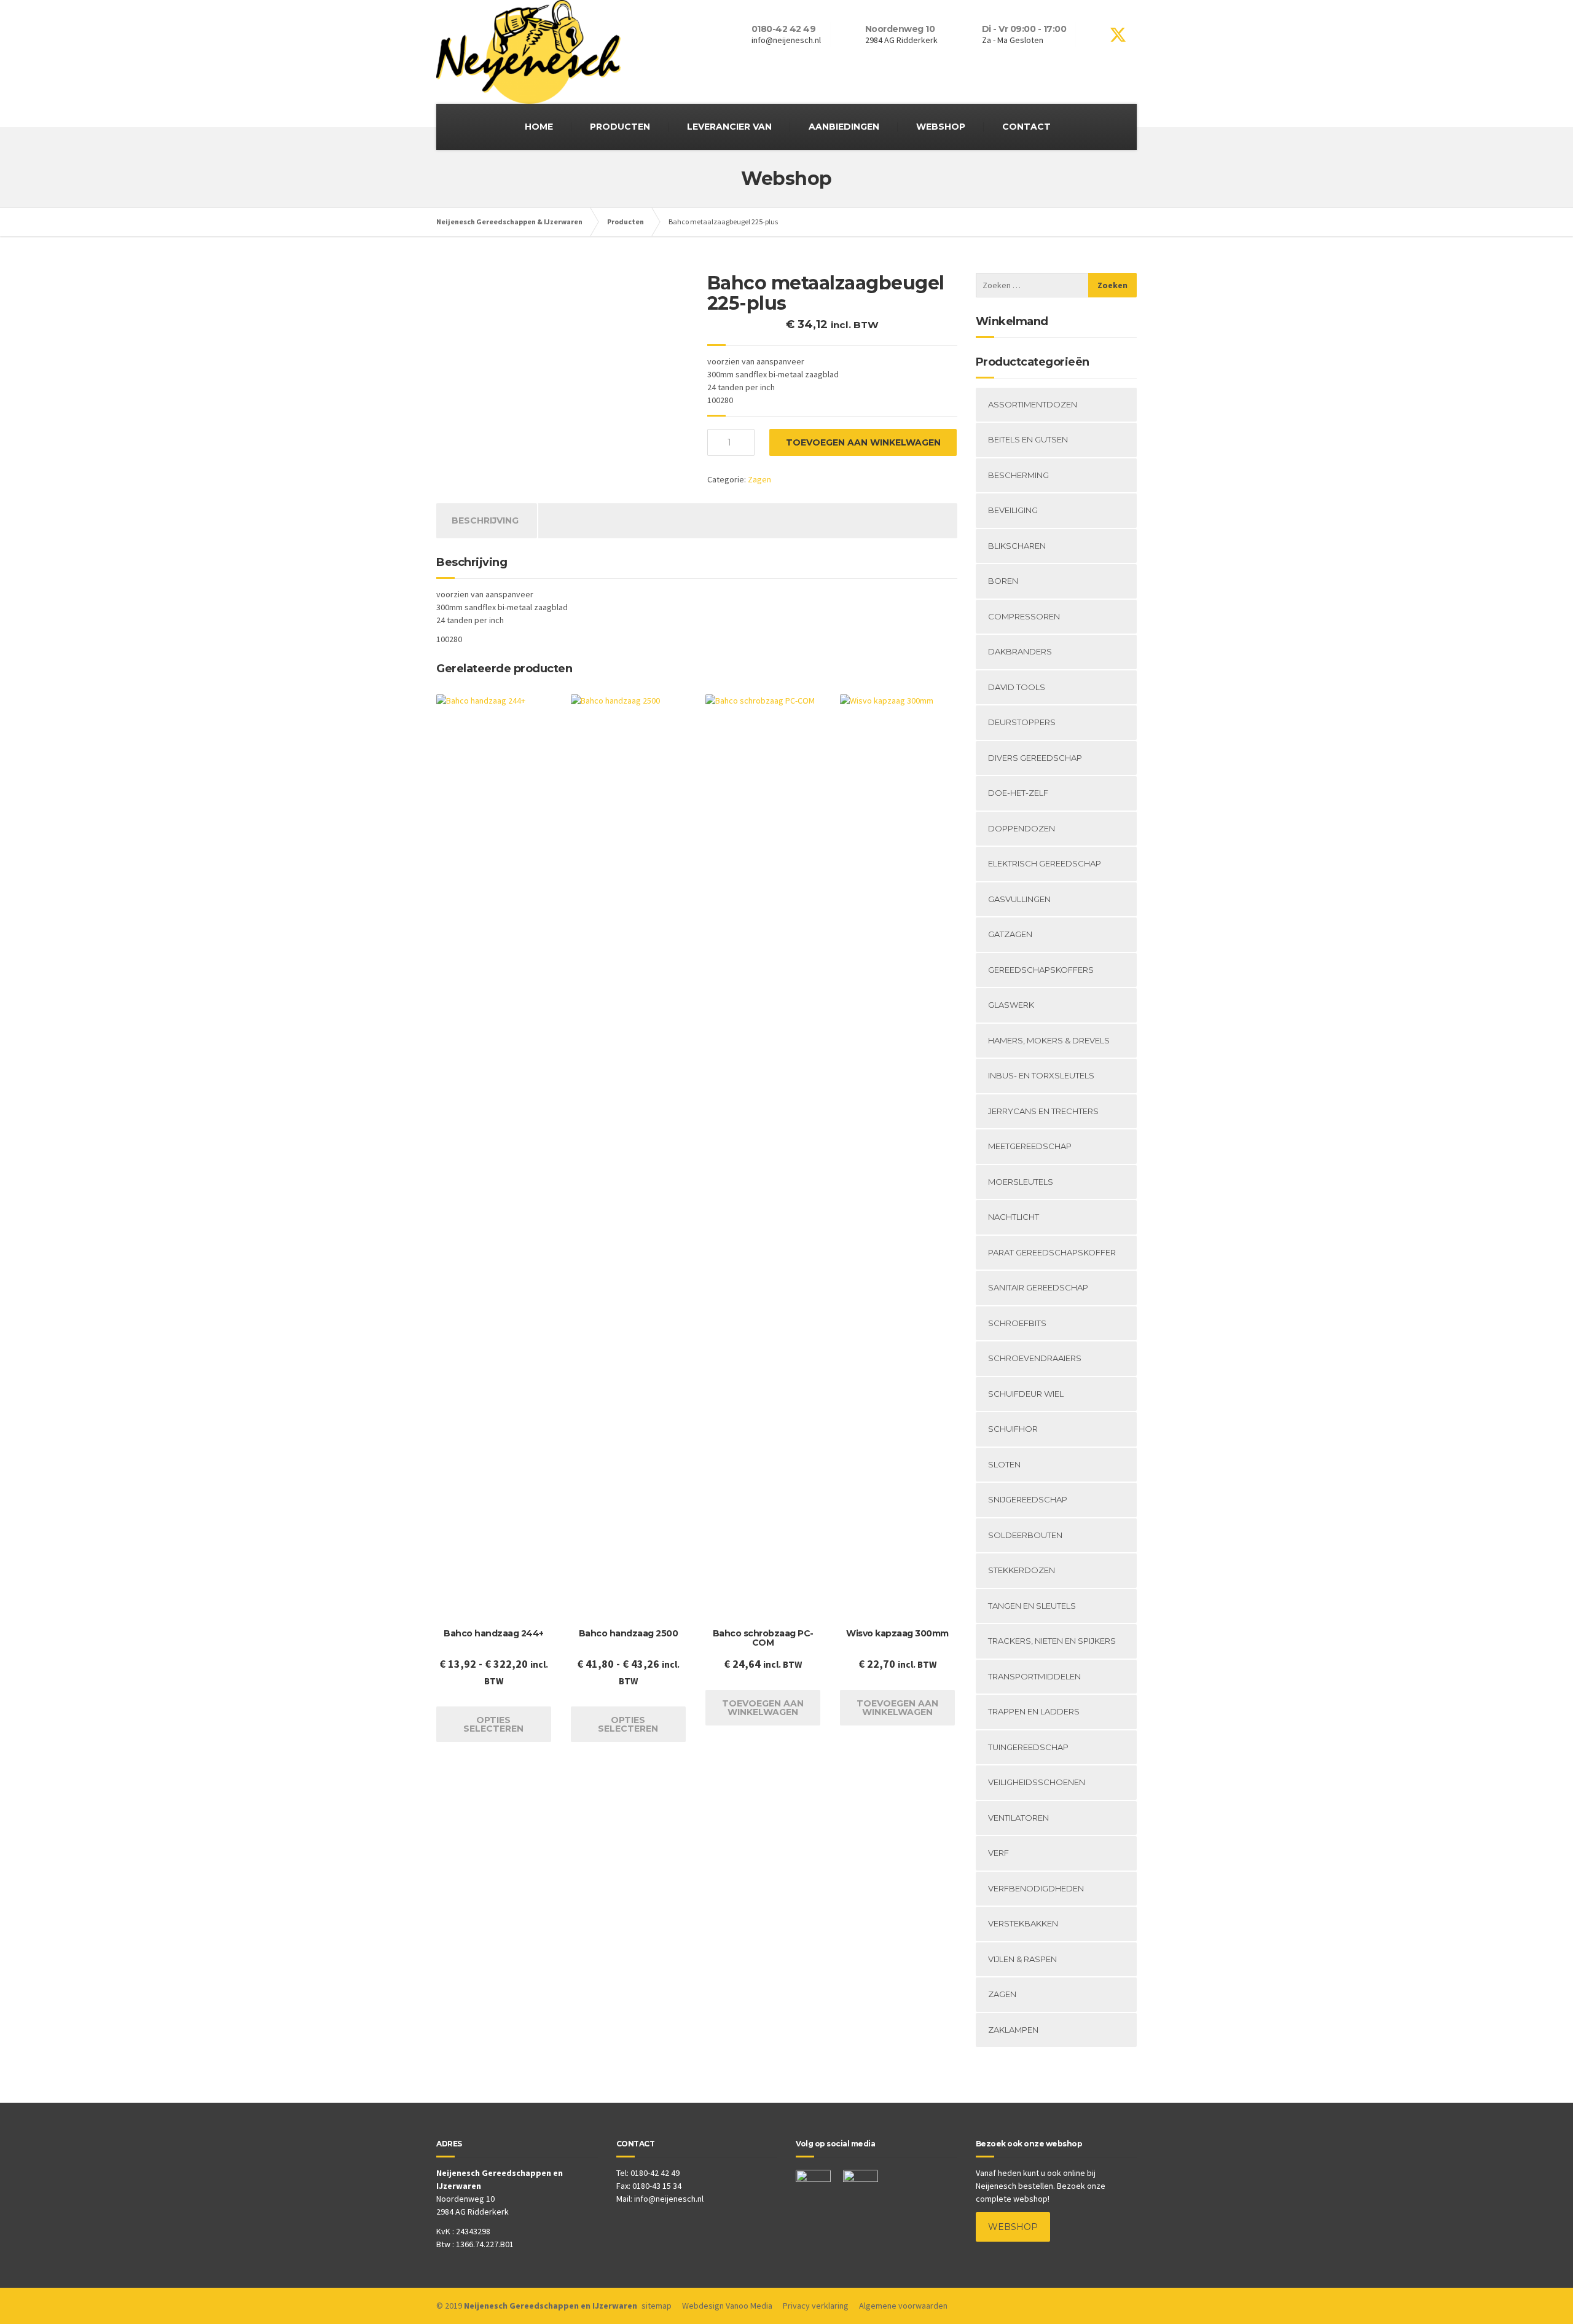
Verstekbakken (1023, 1923)
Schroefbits (1017, 1323)
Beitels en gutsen (1028, 439)
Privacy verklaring (816, 2306)
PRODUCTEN (620, 127)
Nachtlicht (1014, 1217)
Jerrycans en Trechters (1043, 1111)
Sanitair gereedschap (1038, 1287)
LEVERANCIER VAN (729, 127)
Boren (1003, 581)
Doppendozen (1022, 828)
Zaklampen (1013, 2030)
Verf (998, 1853)
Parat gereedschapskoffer (1052, 1252)
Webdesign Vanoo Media (727, 2306)
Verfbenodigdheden (1036, 1888)
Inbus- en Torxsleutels (1041, 1075)
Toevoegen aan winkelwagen (863, 442)
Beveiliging (1013, 510)
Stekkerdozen (1022, 1570)
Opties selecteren (493, 1724)
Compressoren (1024, 616)
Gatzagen (1010, 934)
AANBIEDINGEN (844, 127)
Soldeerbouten (1025, 1535)
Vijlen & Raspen (1022, 1959)
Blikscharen (1017, 546)
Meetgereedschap (1030, 1146)
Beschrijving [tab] (485, 520)
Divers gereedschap (1035, 758)
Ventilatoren (1018, 1818)
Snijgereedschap (1028, 1499)
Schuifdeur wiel (1026, 1394)
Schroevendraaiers (1035, 1358)
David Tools (1017, 687)
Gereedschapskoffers (1041, 970)
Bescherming (1018, 475)
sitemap (657, 2306)
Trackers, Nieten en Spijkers (1052, 1641)
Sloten (1004, 1464)
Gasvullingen (1019, 899)
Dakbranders (1020, 651)
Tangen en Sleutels (1032, 1606)
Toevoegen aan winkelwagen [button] (763, 1708)
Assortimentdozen (1033, 404)
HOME (539, 127)
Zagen (759, 479)
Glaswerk (1011, 1005)
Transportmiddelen (1034, 1676)
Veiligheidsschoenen (1037, 1782)
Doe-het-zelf (1018, 793)
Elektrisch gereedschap (1045, 863)
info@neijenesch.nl (669, 2199)
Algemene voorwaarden (903, 2306)
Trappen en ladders (1034, 1711)
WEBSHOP (941, 127)
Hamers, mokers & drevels (1049, 1040)
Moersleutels (1021, 1182)
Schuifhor (1013, 1429)
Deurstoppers (1022, 722)
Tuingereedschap (1028, 1747)
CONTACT (1026, 127)
